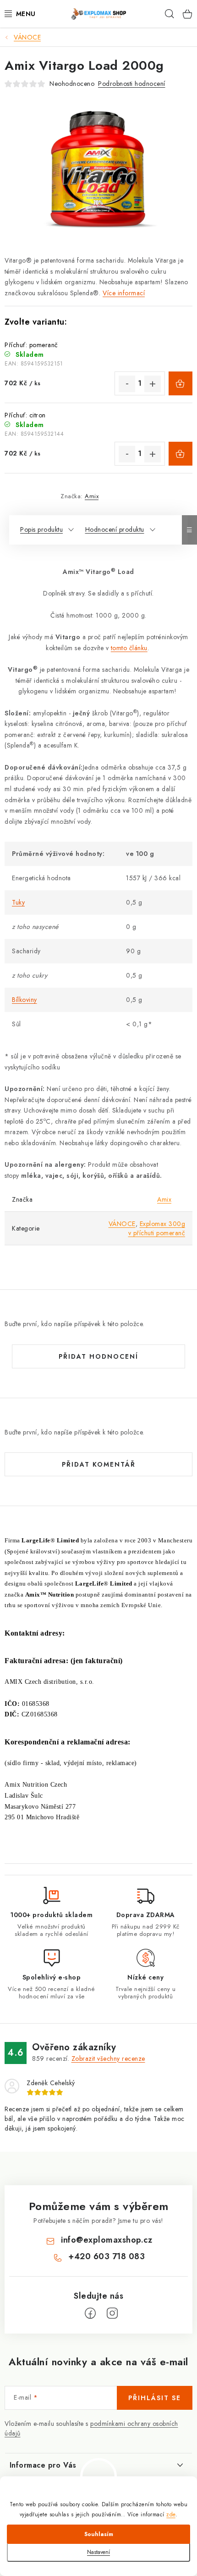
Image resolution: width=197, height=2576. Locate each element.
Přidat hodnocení (98, 1356)
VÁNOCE (122, 1224)
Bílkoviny (25, 1000)
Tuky (18, 902)
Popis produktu (41, 529)
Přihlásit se (155, 2398)
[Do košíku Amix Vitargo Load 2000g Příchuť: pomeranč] (181, 383)
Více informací (124, 293)
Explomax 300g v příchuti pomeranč (157, 1228)
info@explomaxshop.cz (107, 2240)
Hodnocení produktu (115, 529)
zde (171, 2514)
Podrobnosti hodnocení (132, 84)
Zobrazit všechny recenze (108, 2059)
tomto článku (129, 648)
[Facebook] (90, 2313)
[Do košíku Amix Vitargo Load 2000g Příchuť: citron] (181, 454)
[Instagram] (112, 2313)
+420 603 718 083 (107, 2256)
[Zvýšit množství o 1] (153, 384)
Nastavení (98, 2552)
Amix (92, 496)
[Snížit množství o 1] (127, 384)
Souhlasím (99, 2534)
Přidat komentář (99, 1464)
